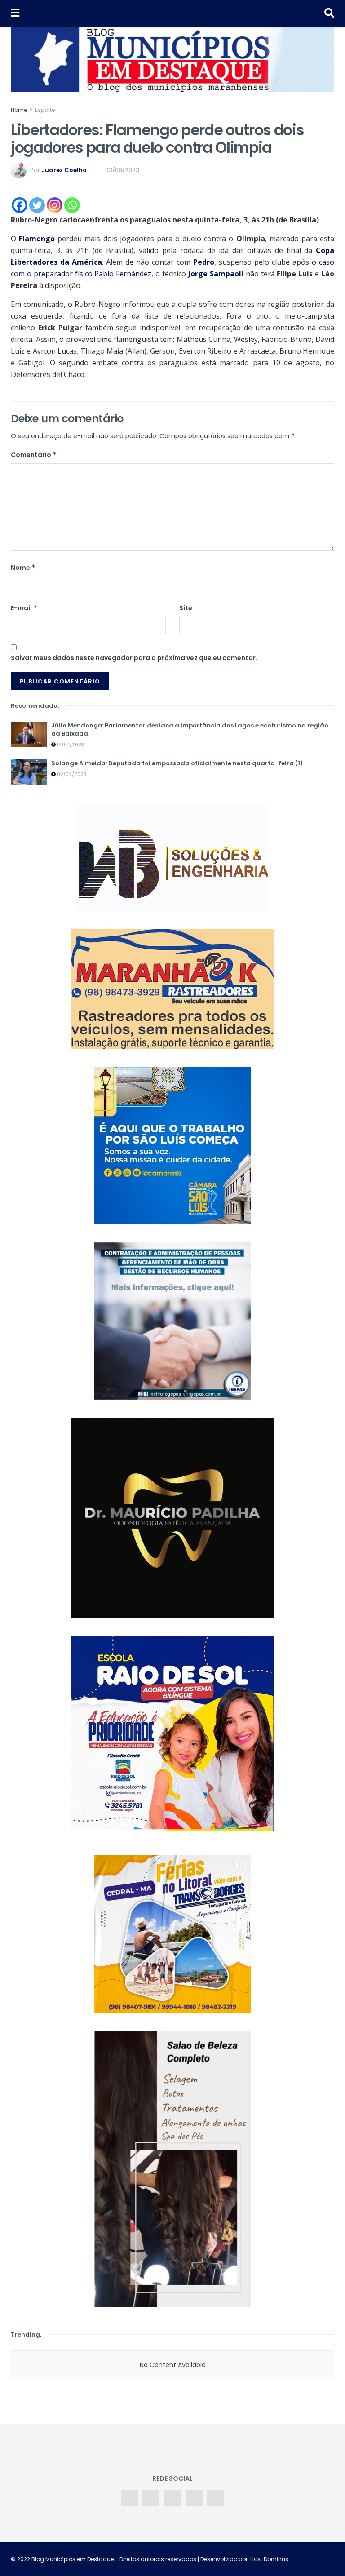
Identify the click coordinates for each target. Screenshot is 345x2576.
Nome (23, 568)
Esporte (45, 110)
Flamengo (37, 239)
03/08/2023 (122, 170)
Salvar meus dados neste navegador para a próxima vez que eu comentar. (134, 658)
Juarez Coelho (64, 170)
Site (186, 608)
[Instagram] (55, 205)
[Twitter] (37, 205)
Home (19, 110)
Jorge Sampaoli (216, 274)
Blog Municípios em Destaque (73, 2559)
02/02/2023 (71, 774)
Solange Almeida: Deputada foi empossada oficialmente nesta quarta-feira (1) (177, 763)
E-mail (24, 608)
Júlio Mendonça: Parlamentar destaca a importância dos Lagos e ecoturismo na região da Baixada (190, 729)
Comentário (34, 455)
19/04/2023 (70, 745)
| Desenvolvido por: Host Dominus (242, 2559)
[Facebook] (20, 205)
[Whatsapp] (72, 205)
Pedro (204, 262)
